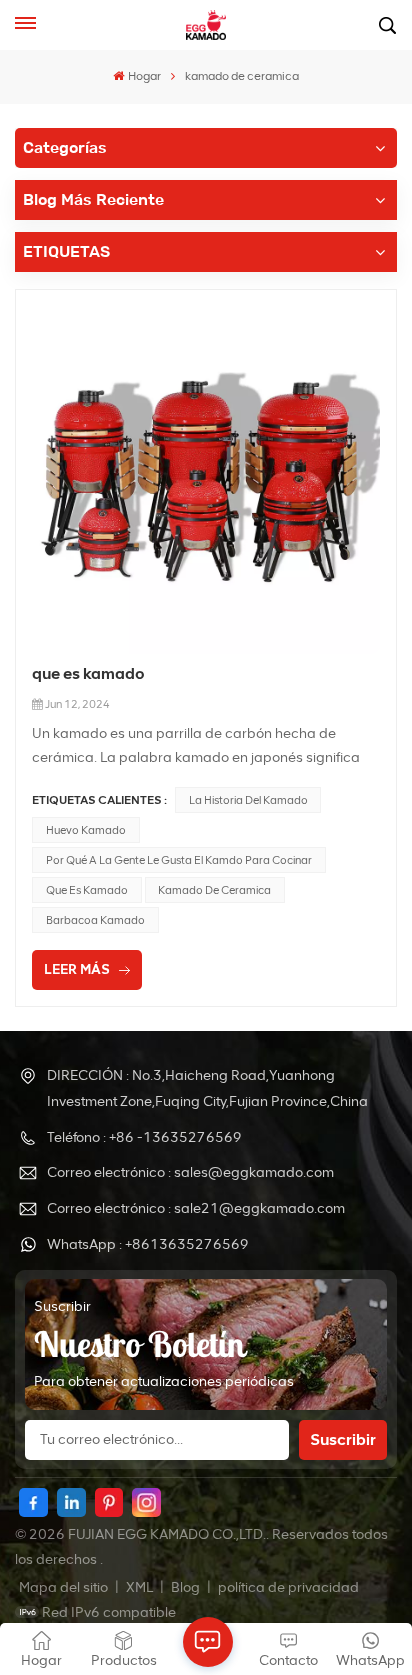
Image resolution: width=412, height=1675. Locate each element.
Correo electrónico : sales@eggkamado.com (190, 1172)
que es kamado (88, 673)
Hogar (144, 76)
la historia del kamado (248, 800)
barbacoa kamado (95, 920)
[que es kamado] (206, 480)
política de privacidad (288, 1587)
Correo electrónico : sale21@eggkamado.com (196, 1208)
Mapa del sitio (65, 1587)
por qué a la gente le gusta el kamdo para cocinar (179, 860)
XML (139, 1587)
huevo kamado (86, 830)
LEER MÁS (77, 969)
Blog (187, 1587)
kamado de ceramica (214, 890)
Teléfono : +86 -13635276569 (144, 1137)
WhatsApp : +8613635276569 (148, 1244)
